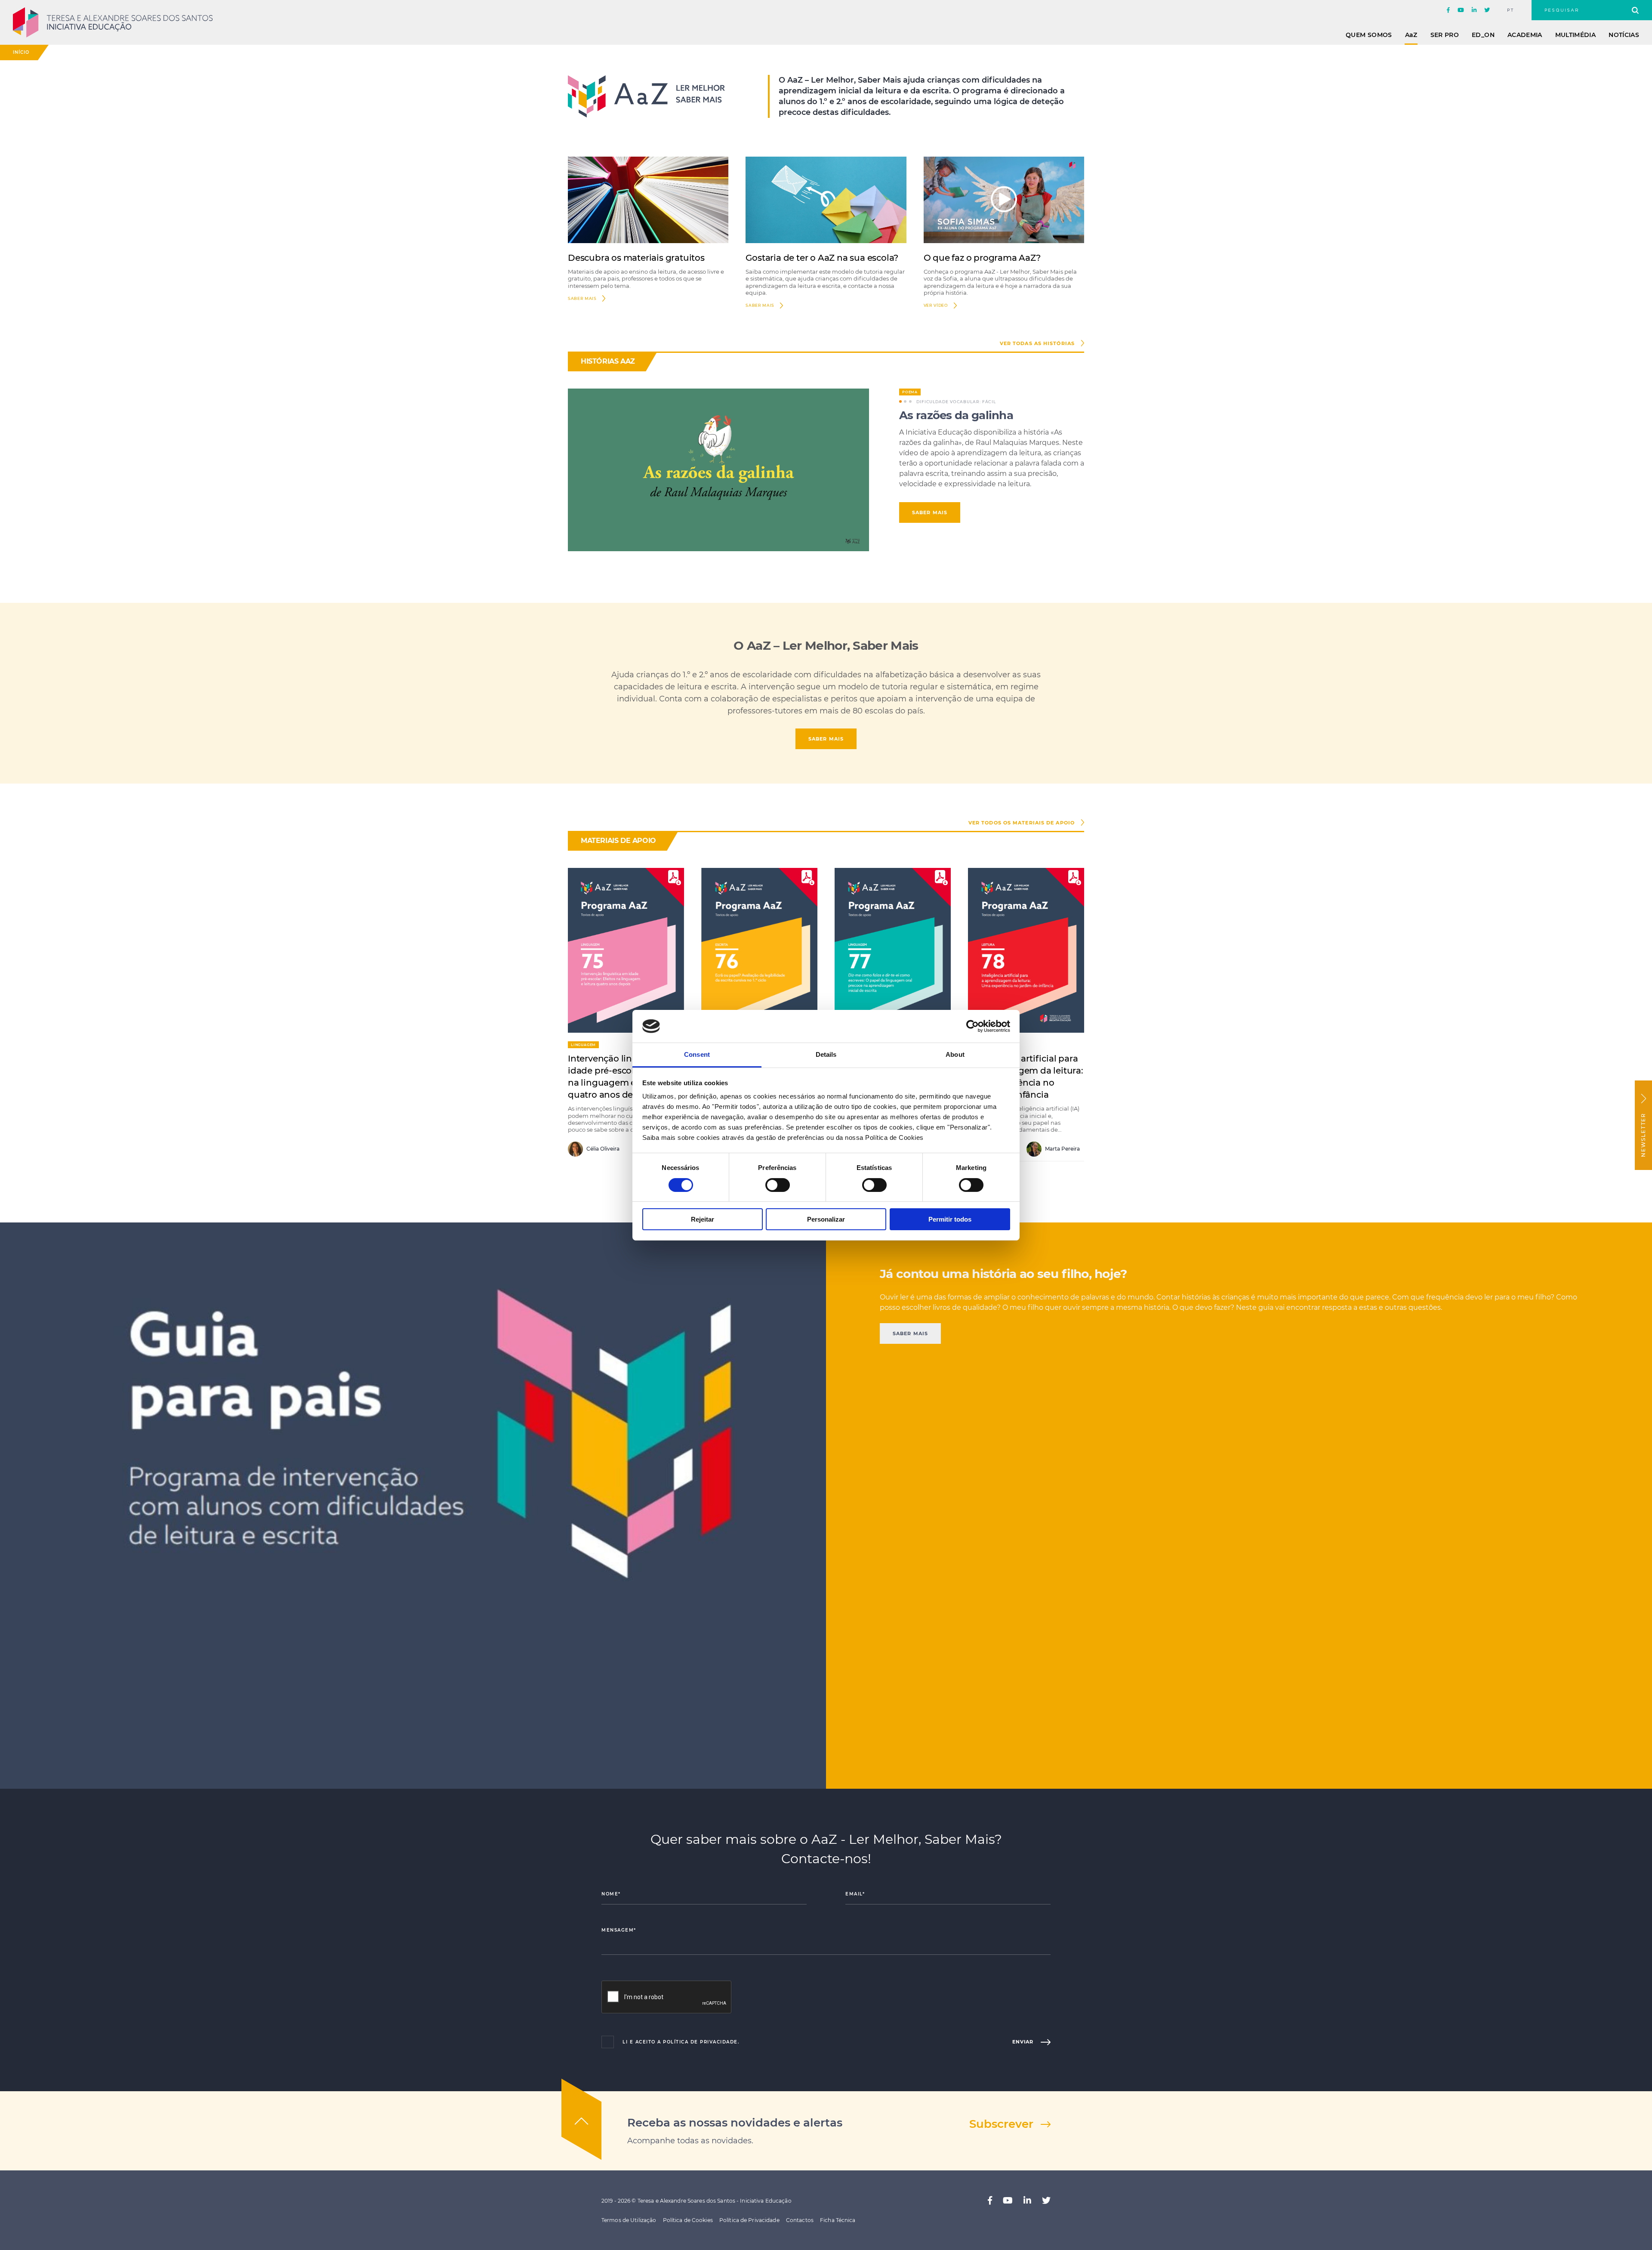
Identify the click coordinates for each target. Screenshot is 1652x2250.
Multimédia (1576, 35)
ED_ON (1483, 35)
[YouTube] (1461, 10)
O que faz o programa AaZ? (982, 258)
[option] (826, 470)
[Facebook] (1448, 10)
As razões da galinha (956, 415)
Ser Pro (1445, 35)
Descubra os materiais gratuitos (636, 258)
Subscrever (1001, 2124)
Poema (910, 392)
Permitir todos (950, 1219)
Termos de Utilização (629, 2220)
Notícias (1624, 35)
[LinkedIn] (1474, 10)
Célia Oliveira (602, 1149)
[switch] (778, 1185)
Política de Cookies (688, 2220)
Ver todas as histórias (1037, 343)
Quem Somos (1369, 35)
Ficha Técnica (838, 2220)
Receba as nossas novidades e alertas (735, 2123)
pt (1511, 10)
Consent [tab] (697, 1054)
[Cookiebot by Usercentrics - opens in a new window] (972, 1026)
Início (21, 52)
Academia (1525, 35)
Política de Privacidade (700, 2042)
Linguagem (583, 1045)
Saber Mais (582, 298)
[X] (1487, 10)
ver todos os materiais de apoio (1022, 823)
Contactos (800, 2220)
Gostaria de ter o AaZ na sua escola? (822, 258)
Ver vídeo (936, 305)
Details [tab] (826, 1054)
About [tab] (955, 1054)
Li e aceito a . (681, 2042)
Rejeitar (703, 1219)
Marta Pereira (1062, 1149)
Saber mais (760, 305)
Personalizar (826, 1219)
